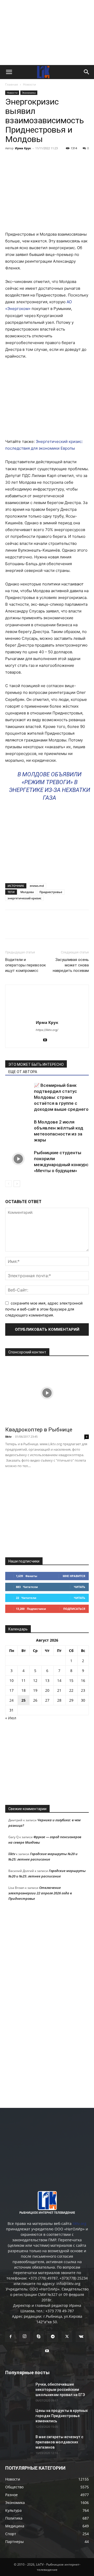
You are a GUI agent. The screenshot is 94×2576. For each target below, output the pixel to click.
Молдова (27, 892)
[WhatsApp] (70, 160)
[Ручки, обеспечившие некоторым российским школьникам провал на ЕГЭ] (18, 2391)
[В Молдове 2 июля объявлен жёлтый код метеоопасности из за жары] (18, 1128)
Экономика (29, 93)
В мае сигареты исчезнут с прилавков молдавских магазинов (59, 2442)
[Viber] (58, 160)
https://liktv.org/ (47, 1030)
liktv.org (80, 2223)
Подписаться (74, 1609)
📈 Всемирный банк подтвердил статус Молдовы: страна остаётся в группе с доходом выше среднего (61, 1097)
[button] (9, 72)
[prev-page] (8, 1184)
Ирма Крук (23, 148)
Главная (12, 84)
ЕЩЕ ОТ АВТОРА (23, 1072)
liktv (8, 1437)
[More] (83, 160)
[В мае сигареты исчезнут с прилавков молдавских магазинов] (18, 2443)
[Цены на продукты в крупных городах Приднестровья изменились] (18, 2417)
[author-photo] (47, 1015)
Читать (80, 1587)
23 (83, 1690)
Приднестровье (51, 892)
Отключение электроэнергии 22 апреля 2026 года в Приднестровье (40, 1893)
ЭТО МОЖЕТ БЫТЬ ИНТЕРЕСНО (36, 1064)
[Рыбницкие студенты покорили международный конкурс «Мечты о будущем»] (18, 1159)
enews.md (37, 886)
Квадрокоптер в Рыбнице (39, 1430)
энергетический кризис (24, 898)
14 (59, 1680)
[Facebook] (10, 160)
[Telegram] (46, 160)
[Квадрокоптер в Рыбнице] (47, 1393)
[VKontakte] (81, 2337)
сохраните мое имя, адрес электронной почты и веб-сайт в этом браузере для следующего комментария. (44, 1309)
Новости (30, 84)
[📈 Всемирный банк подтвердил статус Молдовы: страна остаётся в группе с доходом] (18, 1091)
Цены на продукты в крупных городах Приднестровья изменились (62, 2416)
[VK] (22, 160)
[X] (34, 160)
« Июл (11, 1718)
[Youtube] (47, 1040)
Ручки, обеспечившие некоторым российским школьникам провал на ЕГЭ (60, 2390)
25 (23, 1700)
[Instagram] (25, 2336)
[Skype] (39, 2337)
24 (11, 1700)
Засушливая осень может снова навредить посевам (71, 965)
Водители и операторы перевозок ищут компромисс (26, 965)
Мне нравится (74, 1576)
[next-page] (17, 1184)
